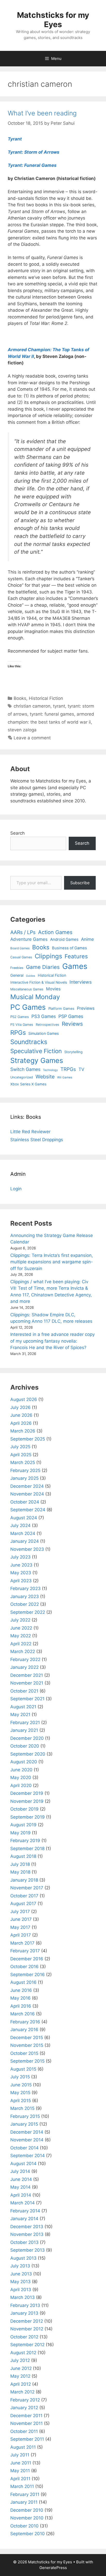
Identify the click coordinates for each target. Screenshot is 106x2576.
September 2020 (28, 1754)
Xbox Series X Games (28, 1084)
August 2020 (24, 1762)
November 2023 (27, 1549)
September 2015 (27, 2061)
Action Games (55, 932)
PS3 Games (44, 1016)
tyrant (59, 706)
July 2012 (20, 2360)
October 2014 (24, 2148)
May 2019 (20, 1833)
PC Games (28, 1007)
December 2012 (27, 2321)
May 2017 (20, 1927)
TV (81, 1069)
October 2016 (24, 1967)
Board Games (20, 948)
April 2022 (21, 1644)
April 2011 (20, 2479)
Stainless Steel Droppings (37, 1140)
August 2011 (23, 2447)
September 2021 (27, 1699)
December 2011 (26, 2416)
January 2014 (24, 2219)
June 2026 (21, 1415)
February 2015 (25, 2116)
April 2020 (21, 1786)
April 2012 (21, 2384)
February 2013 (25, 2305)
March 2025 (23, 1462)
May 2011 (20, 2471)
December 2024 (27, 1486)
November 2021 (27, 1683)
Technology (50, 1070)
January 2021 (24, 1730)
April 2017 (21, 1935)
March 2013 (23, 2297)
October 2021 (24, 1691)
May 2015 (20, 2093)
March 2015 (22, 2108)
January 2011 (24, 2502)
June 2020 (21, 1770)
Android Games (64, 939)
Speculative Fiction (36, 1051)
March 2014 (23, 2203)
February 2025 (25, 1470)
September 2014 (28, 2156)
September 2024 (28, 1510)
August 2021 (23, 1707)
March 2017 (22, 1943)
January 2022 (24, 1667)
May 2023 (21, 1573)
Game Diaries (43, 967)
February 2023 (25, 1588)
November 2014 (27, 2140)
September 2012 (27, 2345)
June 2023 (21, 1565)
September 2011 (27, 2439)
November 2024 (27, 1494)
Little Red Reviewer (30, 1132)
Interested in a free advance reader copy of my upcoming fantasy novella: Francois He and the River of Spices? (52, 1341)
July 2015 (20, 2077)
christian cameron (32, 706)
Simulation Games (43, 1033)
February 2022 (25, 1659)
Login (16, 1189)
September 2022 (28, 1612)
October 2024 (25, 1502)
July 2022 (20, 1620)
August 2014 (23, 2164)
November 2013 (27, 2234)
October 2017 (24, 1896)
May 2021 (20, 1714)
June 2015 (21, 2085)
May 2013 (20, 2282)
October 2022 (25, 1604)
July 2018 (20, 1864)
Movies (53, 989)
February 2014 (25, 2211)
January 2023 (25, 1596)
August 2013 (23, 2258)
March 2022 (23, 1651)
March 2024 (23, 1533)
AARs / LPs (23, 932)
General (17, 975)
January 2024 (25, 1541)
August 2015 (23, 2069)
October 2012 (24, 2337)
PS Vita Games (22, 1025)
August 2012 (23, 2353)
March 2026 (23, 1431)
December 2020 (27, 1738)
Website (45, 1077)
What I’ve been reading (42, 113)
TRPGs (68, 1069)
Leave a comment (32, 738)
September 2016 (28, 1975)
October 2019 (24, 1809)
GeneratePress (53, 2568)
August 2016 (23, 1982)
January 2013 (24, 2313)
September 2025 (28, 1439)
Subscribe (80, 883)
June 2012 (21, 2368)
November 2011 (26, 2423)
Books (20, 698)
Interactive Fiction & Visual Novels (39, 982)
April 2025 (21, 1455)
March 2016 (23, 2014)
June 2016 (21, 1990)
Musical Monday (35, 997)
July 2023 (20, 1557)
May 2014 (20, 2187)
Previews (86, 1008)
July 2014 (20, 2171)
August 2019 (23, 1825)
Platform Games (61, 1008)
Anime (87, 939)
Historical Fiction (46, 698)
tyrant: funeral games (52, 714)
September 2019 (28, 1817)
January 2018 (24, 1880)
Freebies (17, 968)
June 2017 (21, 1919)
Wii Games (65, 1077)
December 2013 (27, 2227)
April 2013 (21, 2290)
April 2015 (21, 2101)
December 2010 (27, 2510)
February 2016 (25, 2022)
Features (76, 956)
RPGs (18, 1033)
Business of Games (69, 948)
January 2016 (24, 2030)
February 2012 (25, 2400)
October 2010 (24, 2526)
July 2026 (20, 1407)
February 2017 (25, 1951)
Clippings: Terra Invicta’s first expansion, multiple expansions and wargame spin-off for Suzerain (52, 1262)
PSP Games (71, 1016)
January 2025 (24, 1478)
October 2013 (24, 2242)
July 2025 (20, 1447)
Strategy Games (37, 1060)
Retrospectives (47, 1025)
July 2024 (20, 1525)
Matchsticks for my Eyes (53, 20)
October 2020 (25, 1746)
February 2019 (25, 1841)
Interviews (81, 982)
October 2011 (24, 2431)
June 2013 (21, 2274)
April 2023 (21, 1581)
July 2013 (20, 2266)
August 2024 (24, 1518)
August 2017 (23, 1904)
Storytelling (73, 1052)
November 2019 (27, 1801)
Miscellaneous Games (27, 989)
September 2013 (28, 2250)
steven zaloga (22, 730)
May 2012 (20, 2376)
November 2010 (27, 2518)
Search (17, 833)
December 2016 (27, 1959)
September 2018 (27, 1849)
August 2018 (23, 1856)
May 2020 (21, 1778)
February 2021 (25, 1722)
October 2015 (24, 2053)
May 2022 (21, 1636)
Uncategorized (22, 1077)
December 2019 (27, 1793)
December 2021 (27, 1675)
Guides (31, 976)
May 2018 (20, 1872)
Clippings (48, 956)
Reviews (72, 1024)
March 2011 (22, 2486)
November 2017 (27, 1888)
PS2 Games (20, 1017)
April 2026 (21, 1423)
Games (75, 966)
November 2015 (27, 2045)
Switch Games (25, 1069)
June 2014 (21, 2179)
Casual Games (21, 957)
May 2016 (20, 1998)
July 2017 (20, 1912)
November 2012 (27, 2329)
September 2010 (28, 2534)
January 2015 (24, 2124)
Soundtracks (29, 1042)
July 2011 (20, 2455)
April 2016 (21, 2006)
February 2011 (25, 2494)
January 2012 (24, 2408)
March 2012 (22, 2392)
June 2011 (21, 2463)
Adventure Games (29, 939)
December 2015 (27, 2038)
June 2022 (21, 1628)
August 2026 (24, 1399)
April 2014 (21, 2195)
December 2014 (27, 2132)
